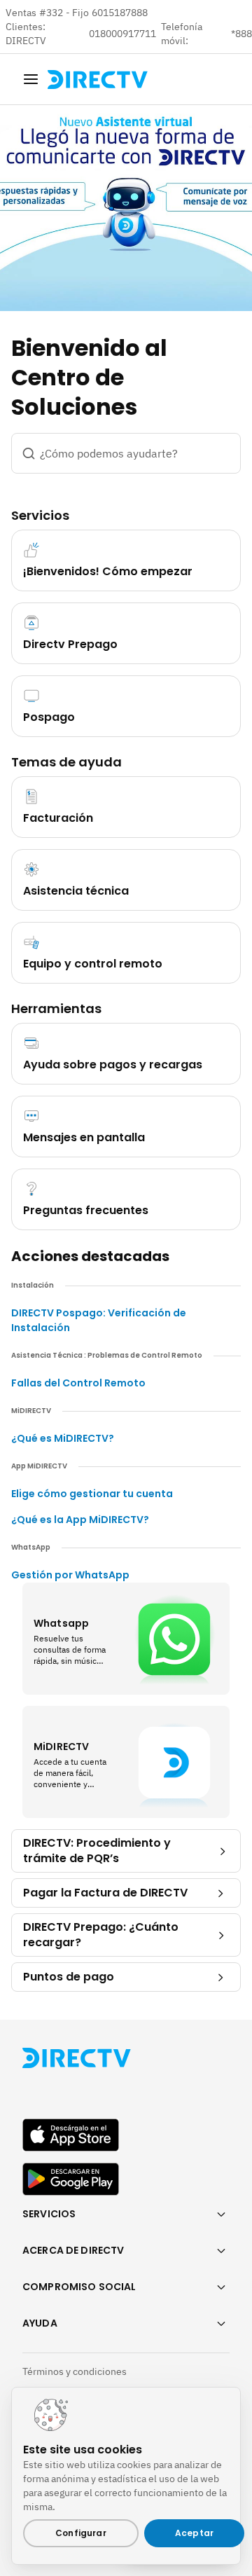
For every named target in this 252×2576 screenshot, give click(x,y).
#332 (51, 13)
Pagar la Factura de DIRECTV (105, 1893)
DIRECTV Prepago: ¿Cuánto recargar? (101, 1935)
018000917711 (124, 34)
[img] (31, 79)
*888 (241, 34)
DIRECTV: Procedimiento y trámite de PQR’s (97, 1851)
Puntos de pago (69, 1977)
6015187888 (120, 13)
